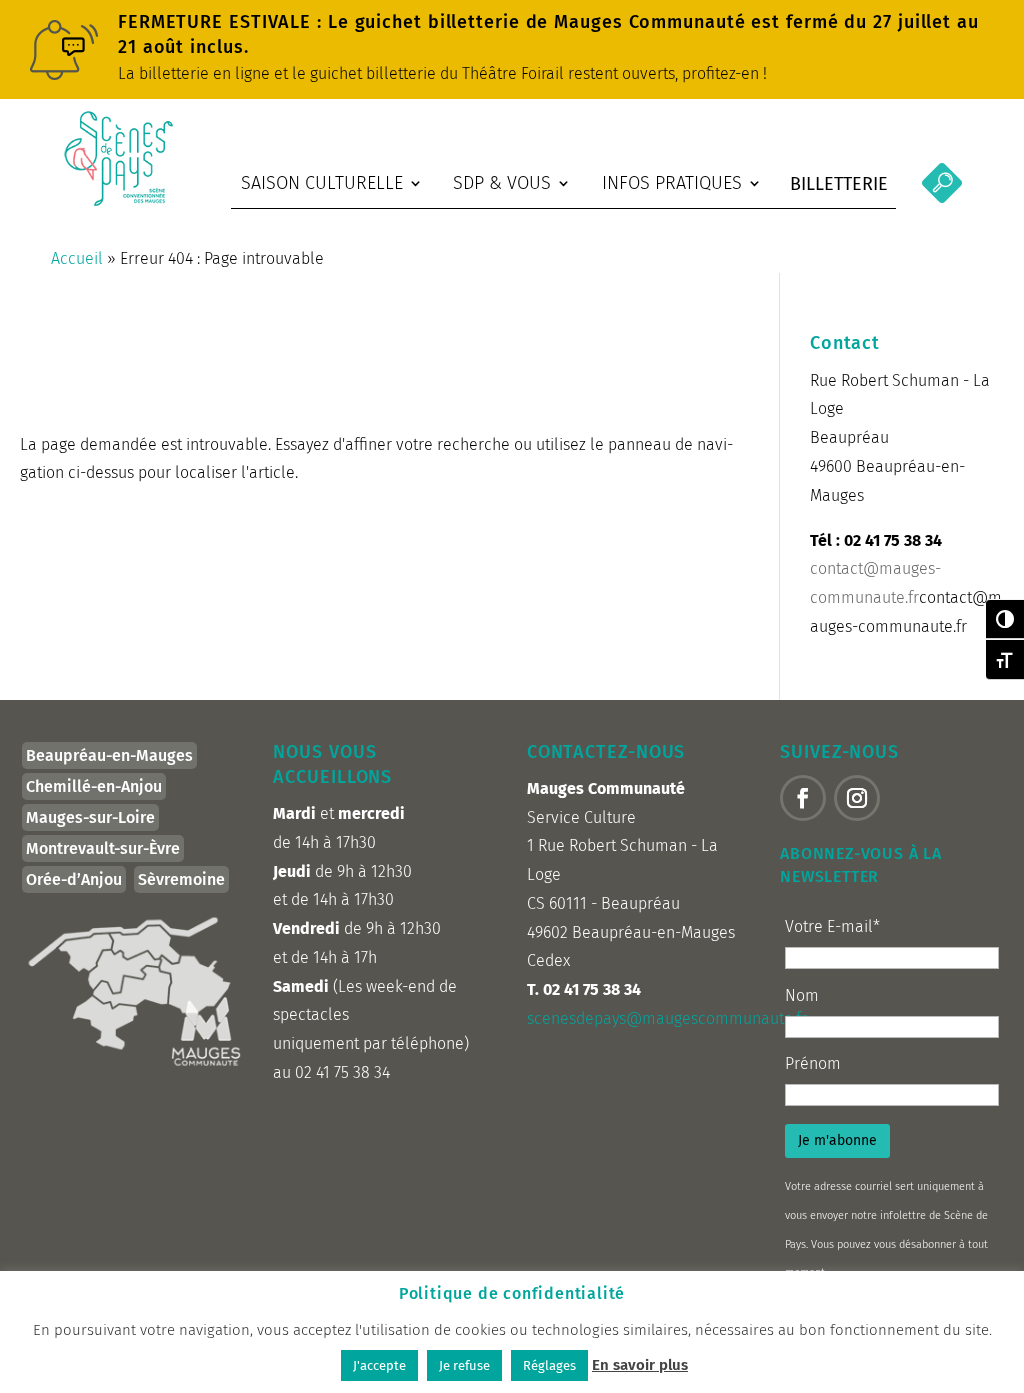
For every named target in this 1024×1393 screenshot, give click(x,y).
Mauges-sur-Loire (90, 817)
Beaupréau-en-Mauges (109, 755)
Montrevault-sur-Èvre (103, 848)
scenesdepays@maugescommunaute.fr (667, 1018)
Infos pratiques (672, 183)
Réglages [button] (549, 1365)
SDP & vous (502, 183)
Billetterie (839, 184)
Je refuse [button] (464, 1365)
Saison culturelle (322, 183)
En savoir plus (640, 1365)
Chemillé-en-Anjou (94, 786)
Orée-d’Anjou (74, 879)
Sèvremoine (181, 879)
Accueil (77, 258)
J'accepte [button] (379, 1365)
